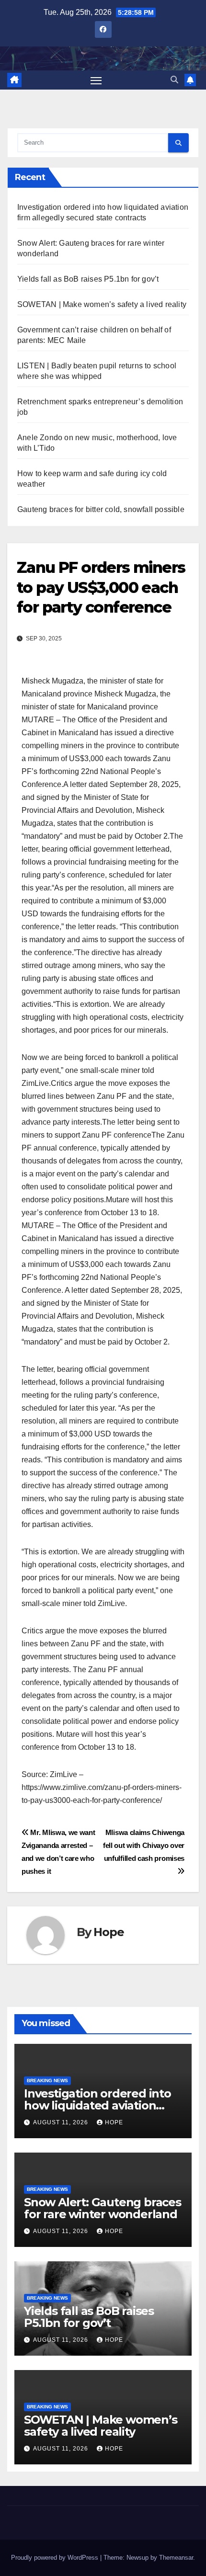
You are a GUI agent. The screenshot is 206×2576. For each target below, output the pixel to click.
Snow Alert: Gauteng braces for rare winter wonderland (103, 2208)
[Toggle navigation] (96, 80)
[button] (174, 80)
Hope (109, 1932)
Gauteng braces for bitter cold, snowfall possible (101, 509)
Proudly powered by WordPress (56, 2558)
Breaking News (47, 2080)
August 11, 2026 (62, 2122)
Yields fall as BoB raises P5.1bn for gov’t (88, 279)
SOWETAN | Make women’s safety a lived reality (102, 304)
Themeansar (176, 2558)
